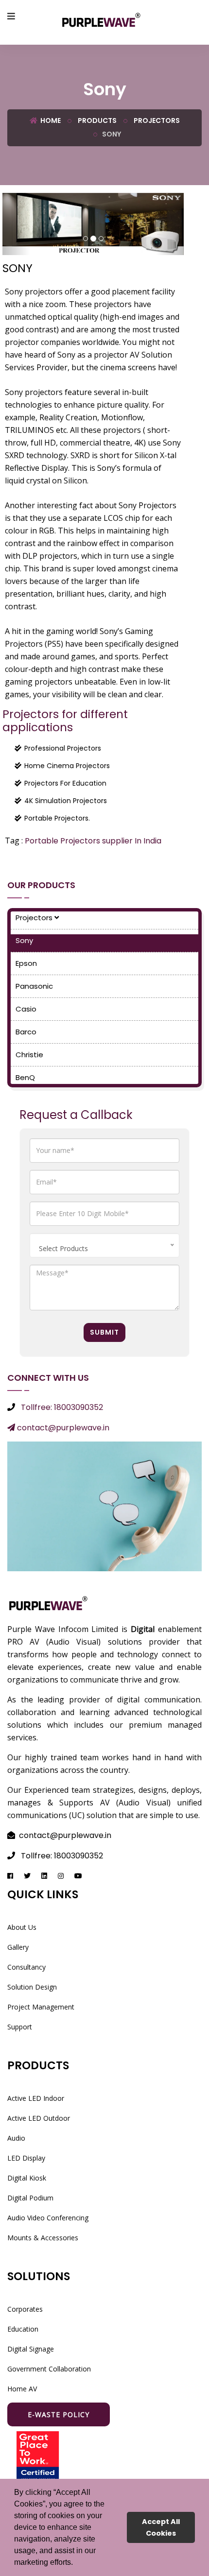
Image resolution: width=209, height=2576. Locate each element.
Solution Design (32, 1987)
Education (23, 2329)
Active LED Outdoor (39, 2118)
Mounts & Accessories (43, 2238)
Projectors (156, 120)
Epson (26, 963)
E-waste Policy (59, 2414)
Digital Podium (30, 2198)
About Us (22, 1927)
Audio (16, 2138)
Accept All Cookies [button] (161, 2527)
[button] (76, 2563)
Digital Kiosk (27, 2178)
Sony (24, 940)
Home (50, 120)
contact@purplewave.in (62, 1428)
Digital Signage (31, 2349)
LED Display (26, 2158)
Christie (29, 1055)
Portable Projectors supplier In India (93, 841)
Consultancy (26, 1967)
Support (20, 2027)
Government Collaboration (49, 2369)
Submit (104, 1332)
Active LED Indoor (36, 2098)
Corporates (25, 2309)
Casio (26, 1009)
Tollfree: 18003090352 (62, 1407)
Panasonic (34, 986)
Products (96, 120)
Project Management (41, 2007)
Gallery (18, 1947)
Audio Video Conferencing (48, 2218)
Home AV (22, 2389)
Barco (26, 1032)
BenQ (25, 1077)
